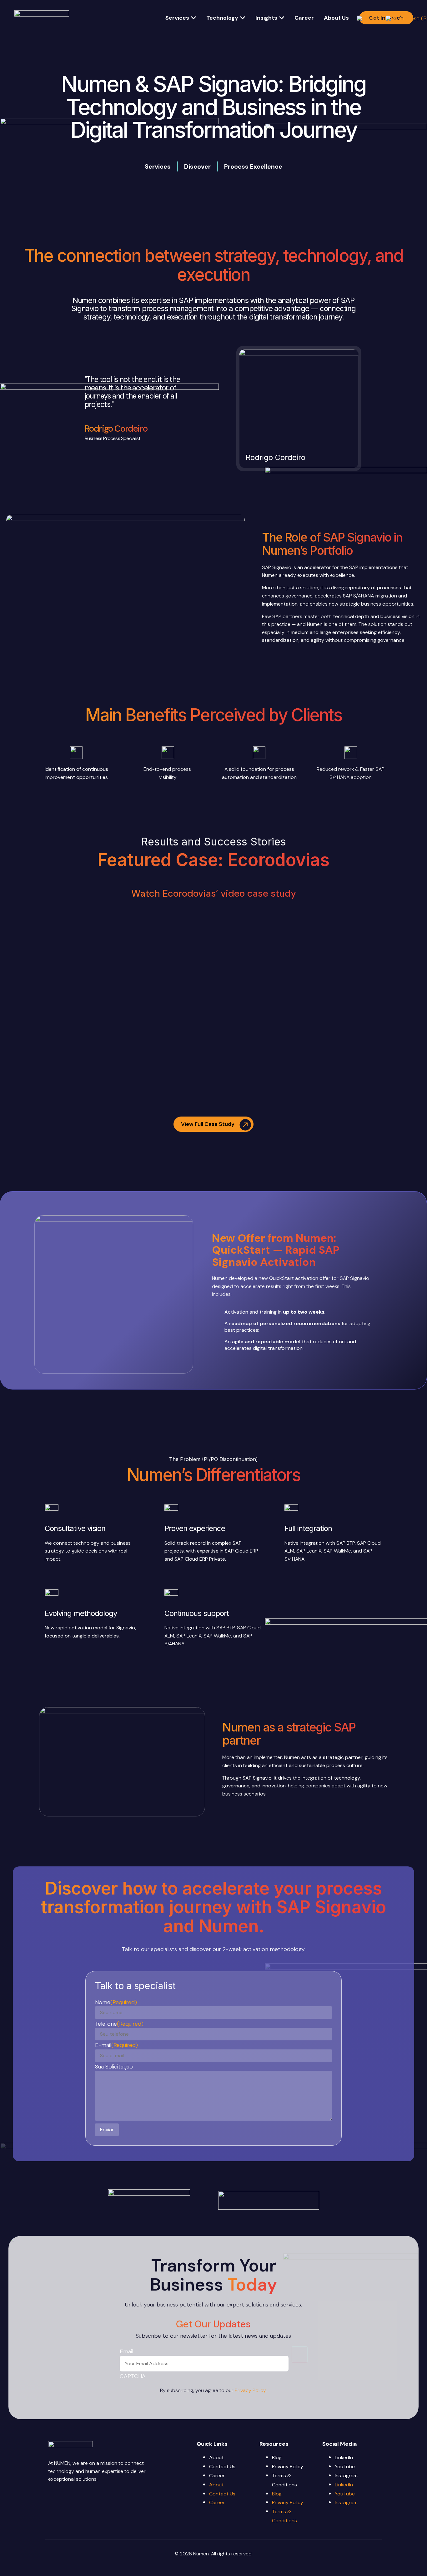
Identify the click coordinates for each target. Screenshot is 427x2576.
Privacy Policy (250, 2390)
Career (217, 2476)
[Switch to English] (368, 18)
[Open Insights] (282, 18)
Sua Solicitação (114, 2067)
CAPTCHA (133, 2376)
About (216, 2457)
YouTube (345, 2467)
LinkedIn (344, 2457)
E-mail (116, 2045)
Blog (277, 2457)
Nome (116, 2002)
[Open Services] (193, 18)
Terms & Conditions (284, 2480)
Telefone (119, 2024)
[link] (299, 409)
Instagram (346, 2476)
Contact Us (222, 2467)
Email (126, 2351)
